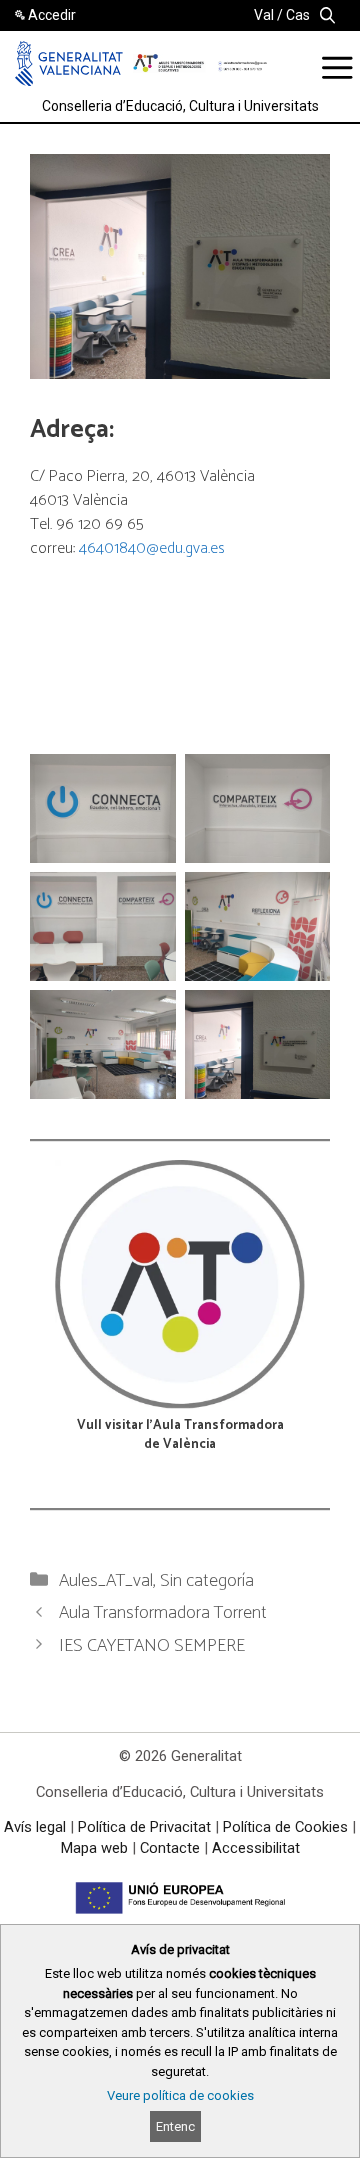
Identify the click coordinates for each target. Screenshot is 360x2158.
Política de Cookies (285, 1827)
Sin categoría (207, 1581)
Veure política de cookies (180, 2095)
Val (264, 15)
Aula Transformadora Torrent (163, 1613)
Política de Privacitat (144, 1827)
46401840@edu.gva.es (152, 548)
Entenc (175, 2126)
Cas (298, 15)
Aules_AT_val (106, 1581)
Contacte (170, 1848)
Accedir (52, 15)
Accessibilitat (256, 1848)
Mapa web (94, 1848)
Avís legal (35, 1827)
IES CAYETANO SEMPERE (152, 1646)
